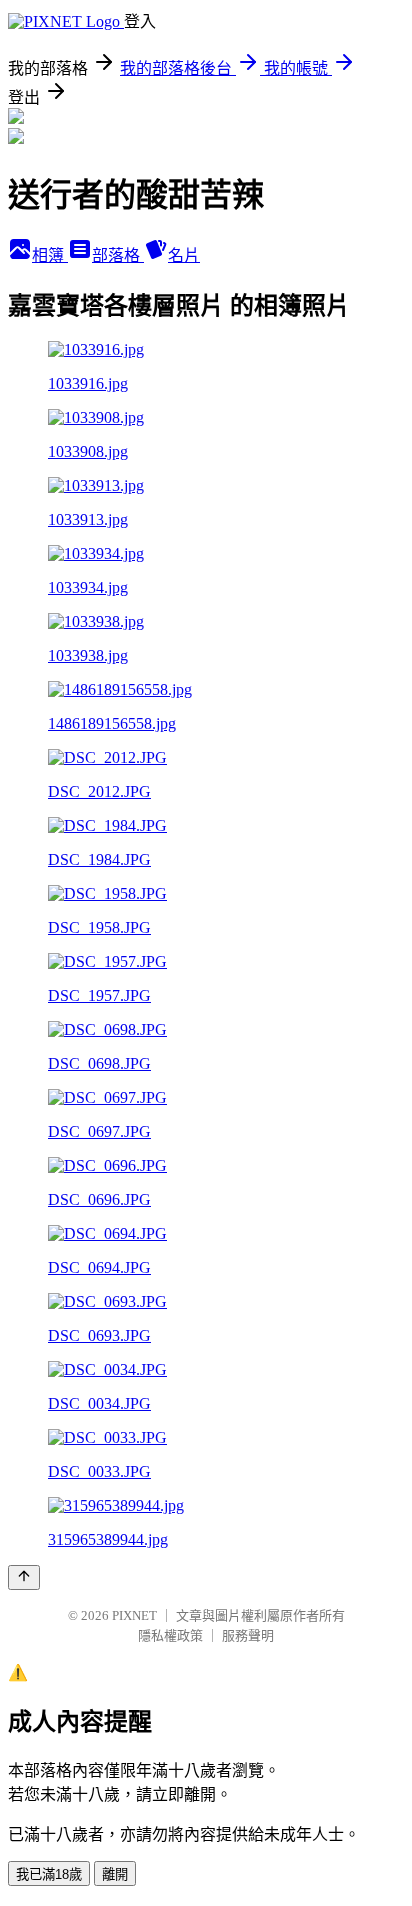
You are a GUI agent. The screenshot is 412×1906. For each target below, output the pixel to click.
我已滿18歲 (49, 1874)
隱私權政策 (170, 1635)
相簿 (50, 255)
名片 (184, 255)
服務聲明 (248, 1635)
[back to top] (24, 1577)
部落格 (118, 255)
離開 (115, 1874)
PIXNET (134, 1615)
